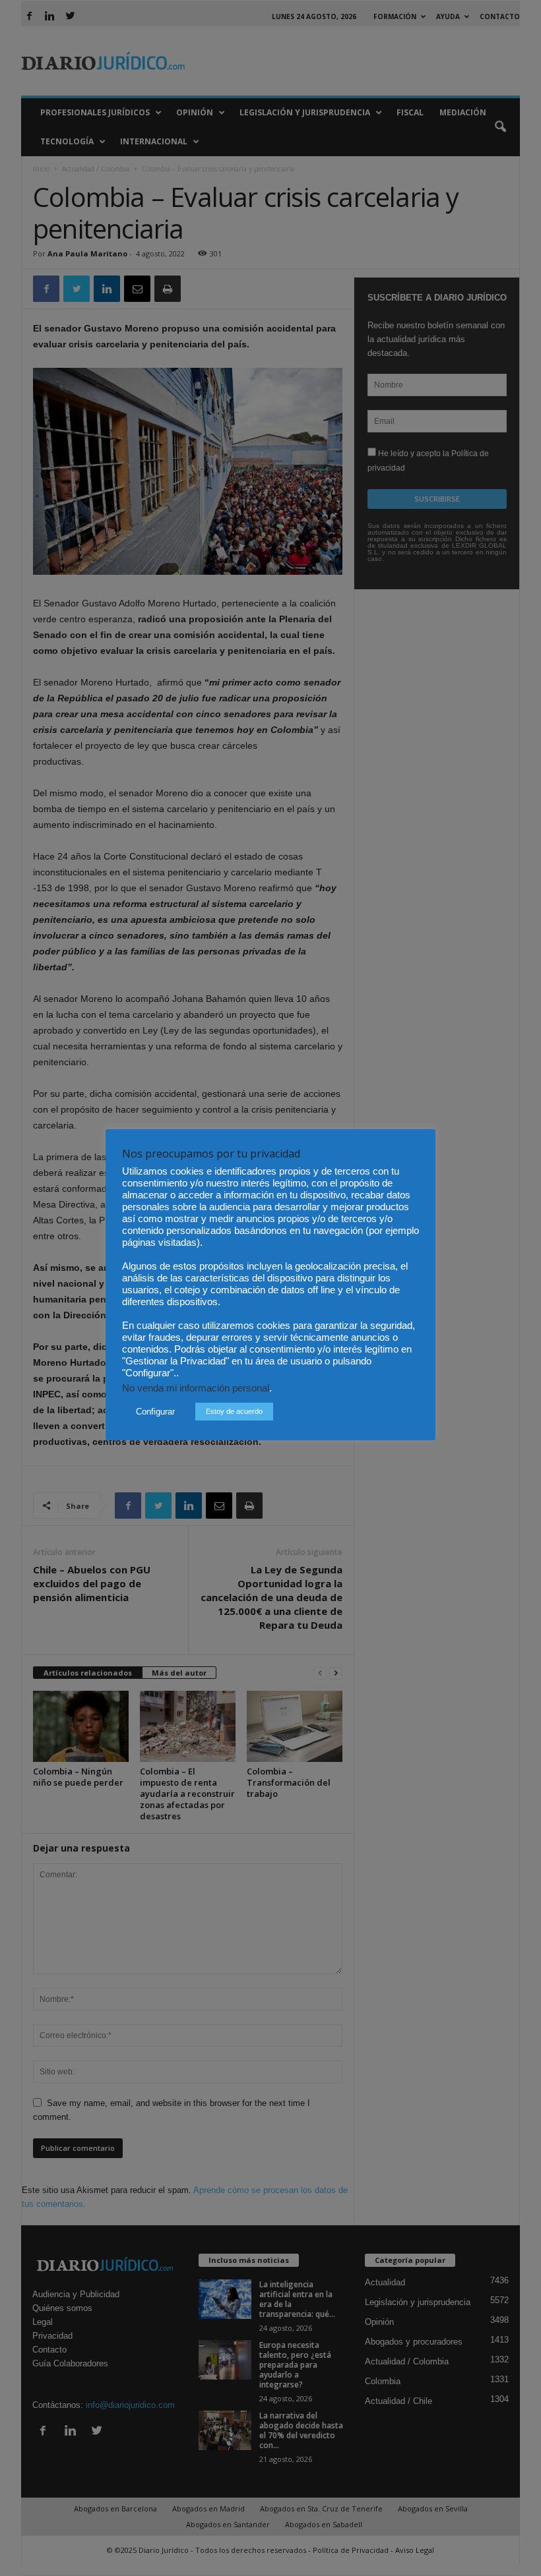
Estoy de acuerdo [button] (234, 1411)
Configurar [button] (155, 1412)
